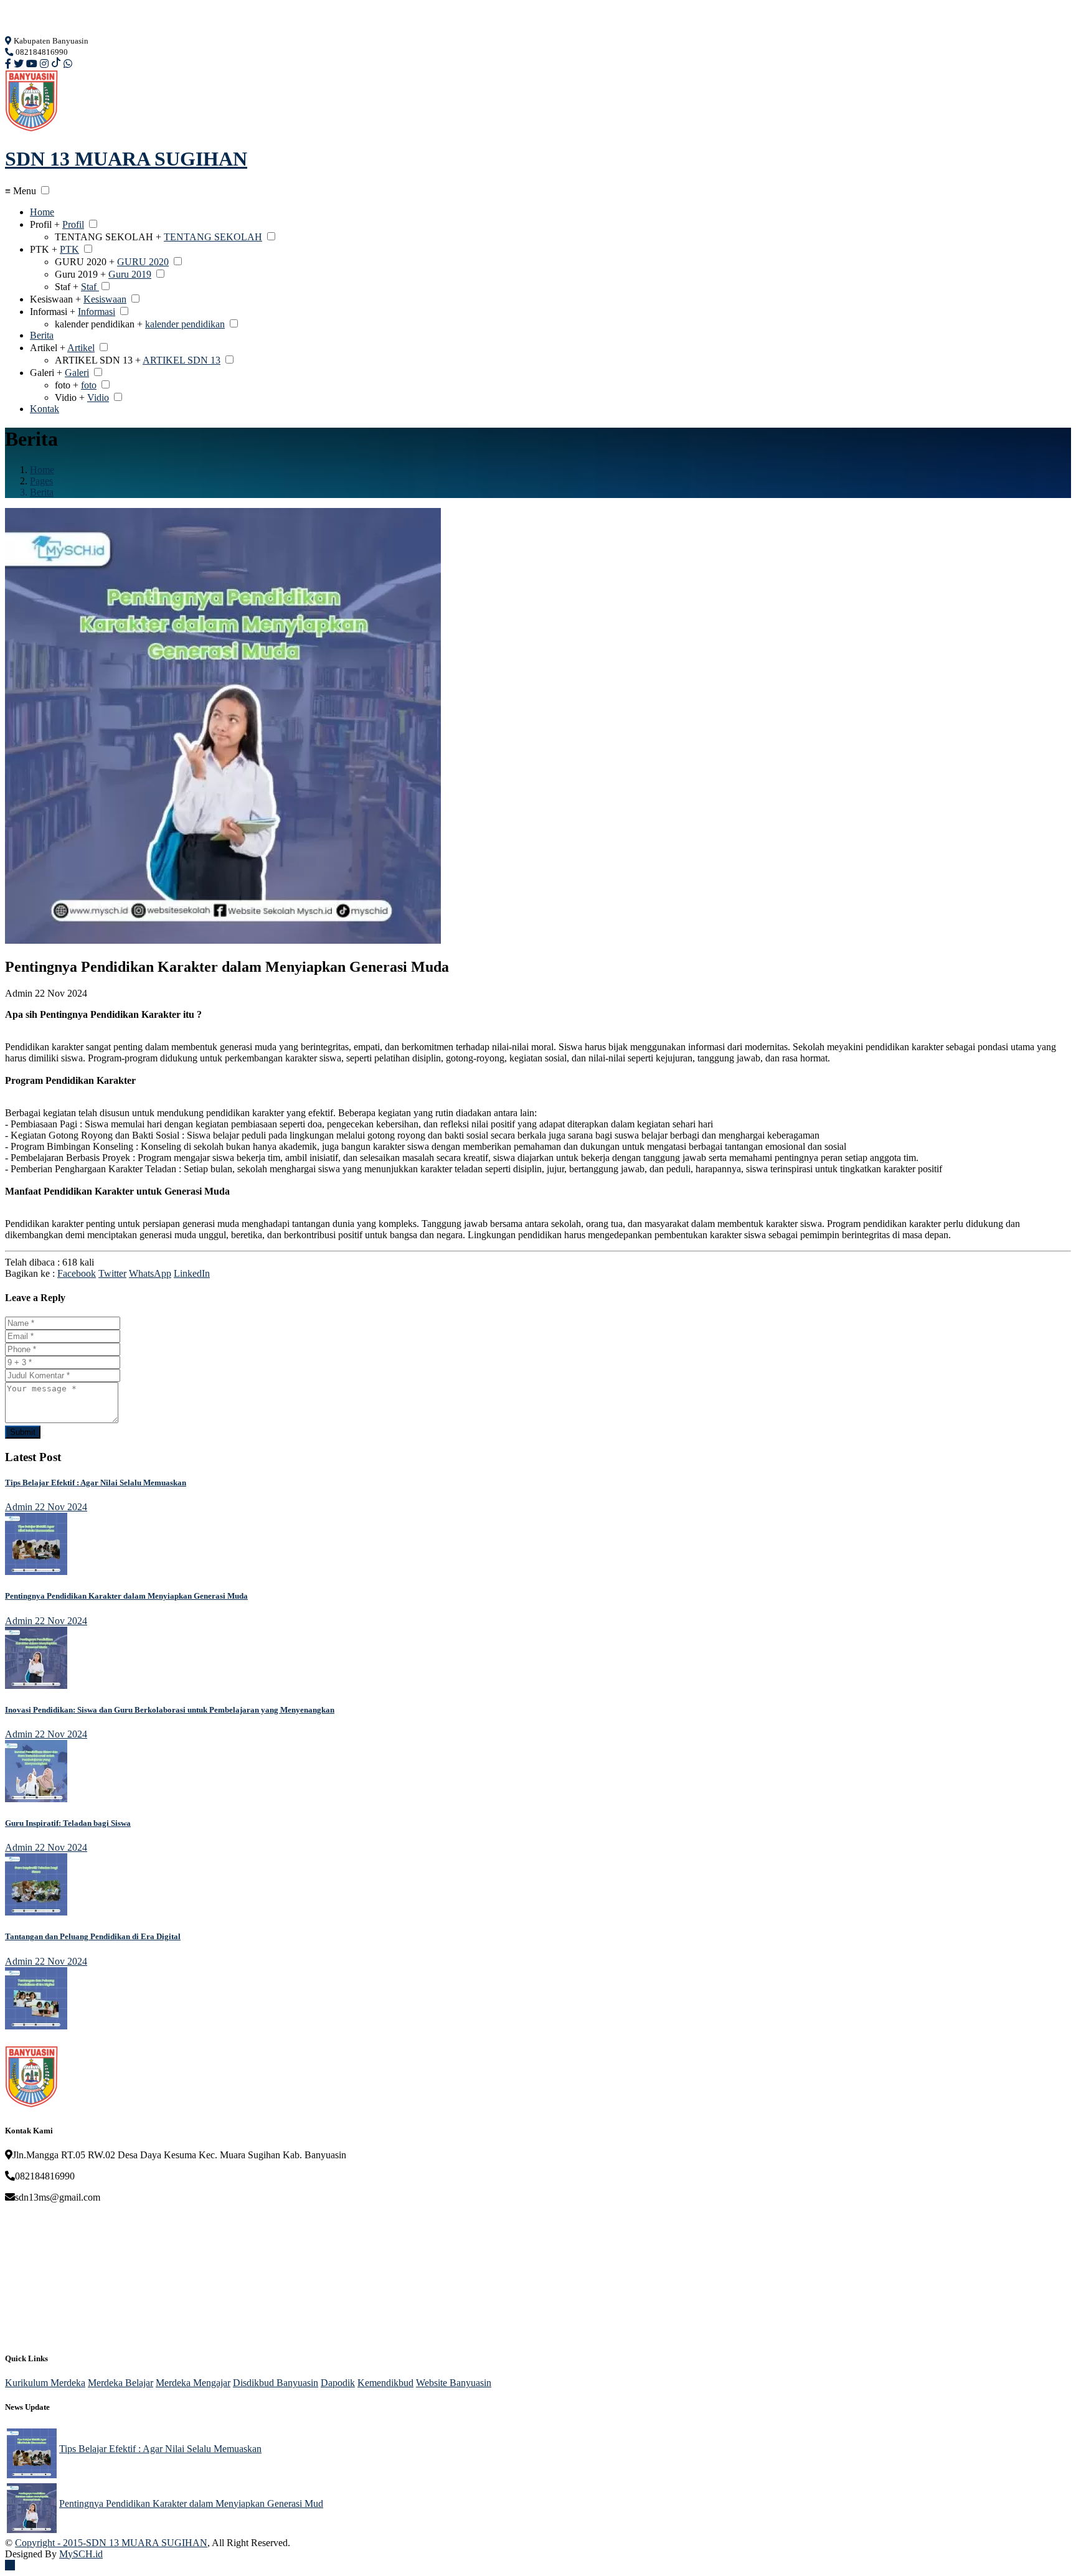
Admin (19, 993)
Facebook (77, 1273)
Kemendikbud (385, 2383)
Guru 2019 (130, 274)
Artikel (81, 348)
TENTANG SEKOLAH (213, 237)
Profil (73, 224)
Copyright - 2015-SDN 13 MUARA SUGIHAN (111, 2543)
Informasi (97, 312)
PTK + (44, 249)
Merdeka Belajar (120, 2383)
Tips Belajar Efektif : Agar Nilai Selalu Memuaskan (96, 1483)
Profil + (45, 224)
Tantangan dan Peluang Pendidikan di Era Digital (93, 1936)
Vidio (98, 397)
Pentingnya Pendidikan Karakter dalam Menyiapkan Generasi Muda (126, 1596)
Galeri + (46, 373)
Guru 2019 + (80, 274)
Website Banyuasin (454, 2383)
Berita (42, 335)
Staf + (67, 287)
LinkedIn (192, 1273)
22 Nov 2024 (61, 1507)
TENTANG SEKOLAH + (108, 237)
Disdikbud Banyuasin (276, 2383)
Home (42, 212)
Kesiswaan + (55, 299)
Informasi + (53, 312)
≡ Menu (21, 191)
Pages (41, 481)
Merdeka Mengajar (193, 2383)
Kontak (45, 409)
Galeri (77, 373)
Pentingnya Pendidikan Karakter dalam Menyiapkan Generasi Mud (191, 2503)
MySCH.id (81, 2554)
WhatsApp (150, 1273)
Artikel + (48, 348)
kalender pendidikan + (99, 324)
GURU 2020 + (85, 262)
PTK (69, 249)
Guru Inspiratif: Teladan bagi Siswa (68, 1823)
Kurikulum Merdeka (45, 2383)
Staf (90, 287)
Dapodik (338, 2383)
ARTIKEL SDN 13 (182, 360)
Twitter (112, 1273)
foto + (67, 385)
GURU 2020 (143, 262)
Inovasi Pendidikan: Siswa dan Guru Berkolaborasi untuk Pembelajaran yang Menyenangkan (170, 1710)
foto (89, 385)
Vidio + (70, 397)
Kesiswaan (105, 299)
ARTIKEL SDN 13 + (98, 360)
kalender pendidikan (185, 324)
